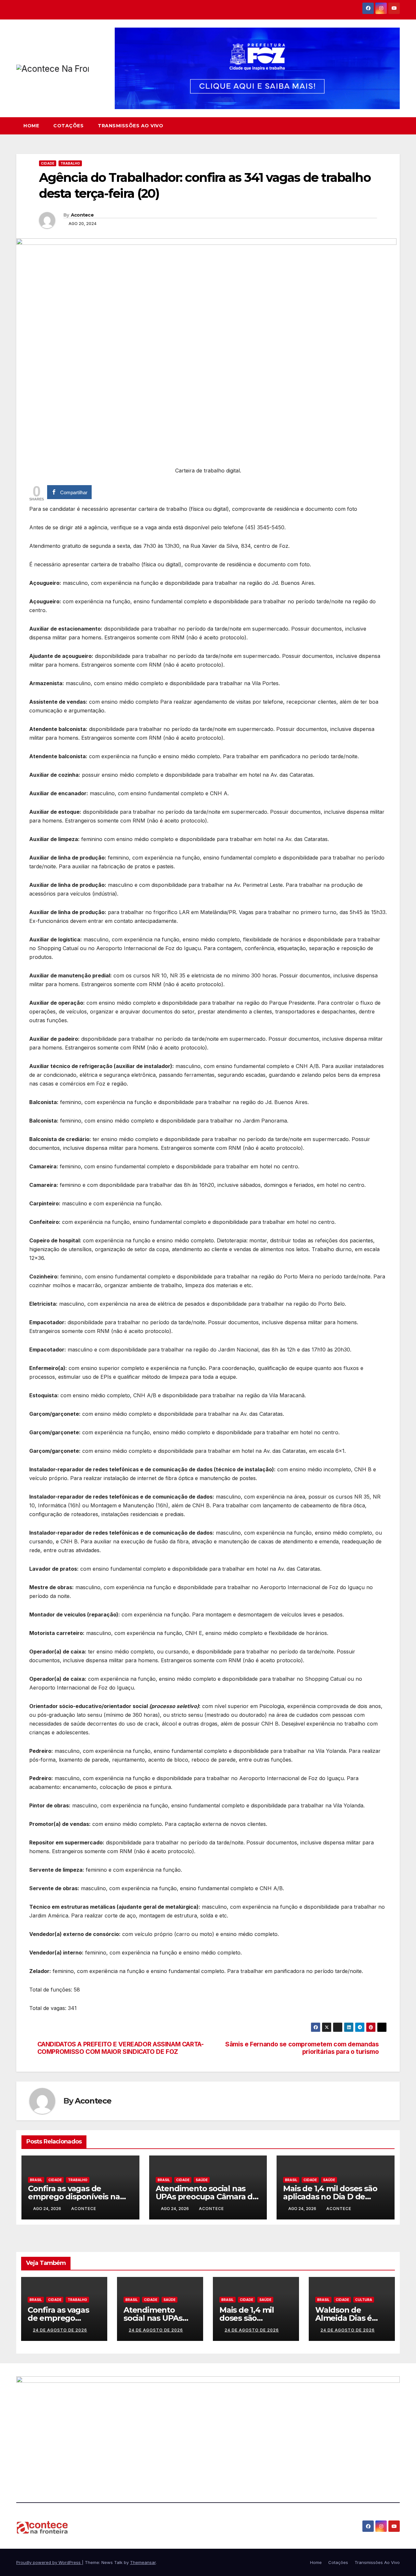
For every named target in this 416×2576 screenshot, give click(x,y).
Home (31, 126)
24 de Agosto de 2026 (60, 2330)
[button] (395, 126)
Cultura (364, 2300)
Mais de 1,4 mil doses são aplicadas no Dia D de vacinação (330, 2197)
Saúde (202, 2180)
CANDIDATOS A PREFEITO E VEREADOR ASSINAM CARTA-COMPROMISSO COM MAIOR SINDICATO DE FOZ (121, 2048)
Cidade (48, 163)
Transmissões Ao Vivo (130, 126)
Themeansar (143, 2562)
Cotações (68, 126)
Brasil (36, 2180)
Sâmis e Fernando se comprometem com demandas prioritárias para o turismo (302, 2048)
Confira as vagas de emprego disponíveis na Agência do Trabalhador (74, 2197)
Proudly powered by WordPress (49, 2562)
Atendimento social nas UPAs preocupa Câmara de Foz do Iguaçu (207, 2197)
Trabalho (70, 163)
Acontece (82, 215)
